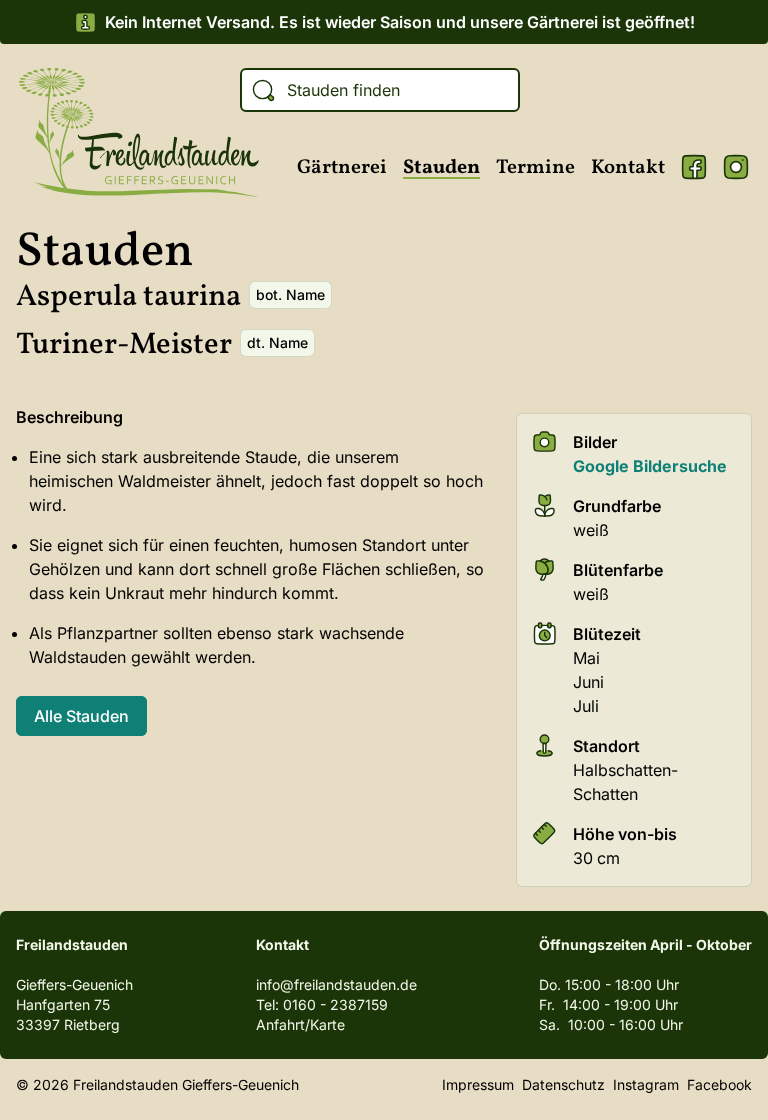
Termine (535, 168)
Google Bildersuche (650, 466)
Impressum (478, 1084)
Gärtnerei (342, 168)
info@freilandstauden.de (336, 984)
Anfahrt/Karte (300, 1024)
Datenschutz (563, 1084)
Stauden (441, 168)
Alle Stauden (81, 716)
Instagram (736, 167)
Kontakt (628, 168)
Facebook (694, 167)
